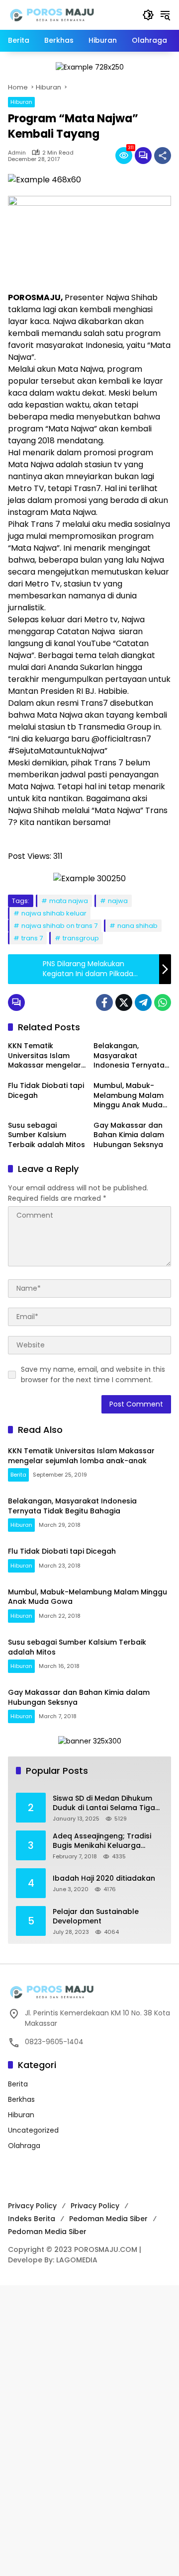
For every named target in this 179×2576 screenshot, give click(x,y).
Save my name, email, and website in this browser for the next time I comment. (93, 1374)
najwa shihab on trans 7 (59, 926)
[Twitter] (124, 1002)
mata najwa (69, 901)
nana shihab (137, 926)
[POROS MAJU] (70, 14)
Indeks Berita (32, 2219)
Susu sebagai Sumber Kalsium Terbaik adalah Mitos (46, 1135)
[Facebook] (104, 1002)
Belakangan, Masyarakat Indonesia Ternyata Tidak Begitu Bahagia (132, 1056)
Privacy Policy (32, 2206)
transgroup (81, 938)
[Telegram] (143, 1002)
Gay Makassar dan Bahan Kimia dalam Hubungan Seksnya (129, 1135)
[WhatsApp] (163, 1002)
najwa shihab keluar (54, 913)
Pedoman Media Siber (108, 2219)
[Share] (163, 156)
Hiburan (21, 102)
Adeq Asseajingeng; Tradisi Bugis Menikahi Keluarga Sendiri (102, 1841)
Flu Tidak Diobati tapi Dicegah (46, 1091)
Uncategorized (33, 2130)
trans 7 (32, 938)
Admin (17, 153)
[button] (148, 15)
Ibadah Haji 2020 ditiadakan (104, 1878)
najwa (118, 901)
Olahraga (24, 2146)
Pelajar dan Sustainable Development (96, 1917)
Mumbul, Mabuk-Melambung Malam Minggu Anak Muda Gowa (129, 1096)
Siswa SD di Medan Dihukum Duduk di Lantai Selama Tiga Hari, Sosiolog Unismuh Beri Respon (104, 1803)
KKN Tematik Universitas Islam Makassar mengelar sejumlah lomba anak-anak (45, 1056)
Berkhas (21, 2099)
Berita (18, 1475)
